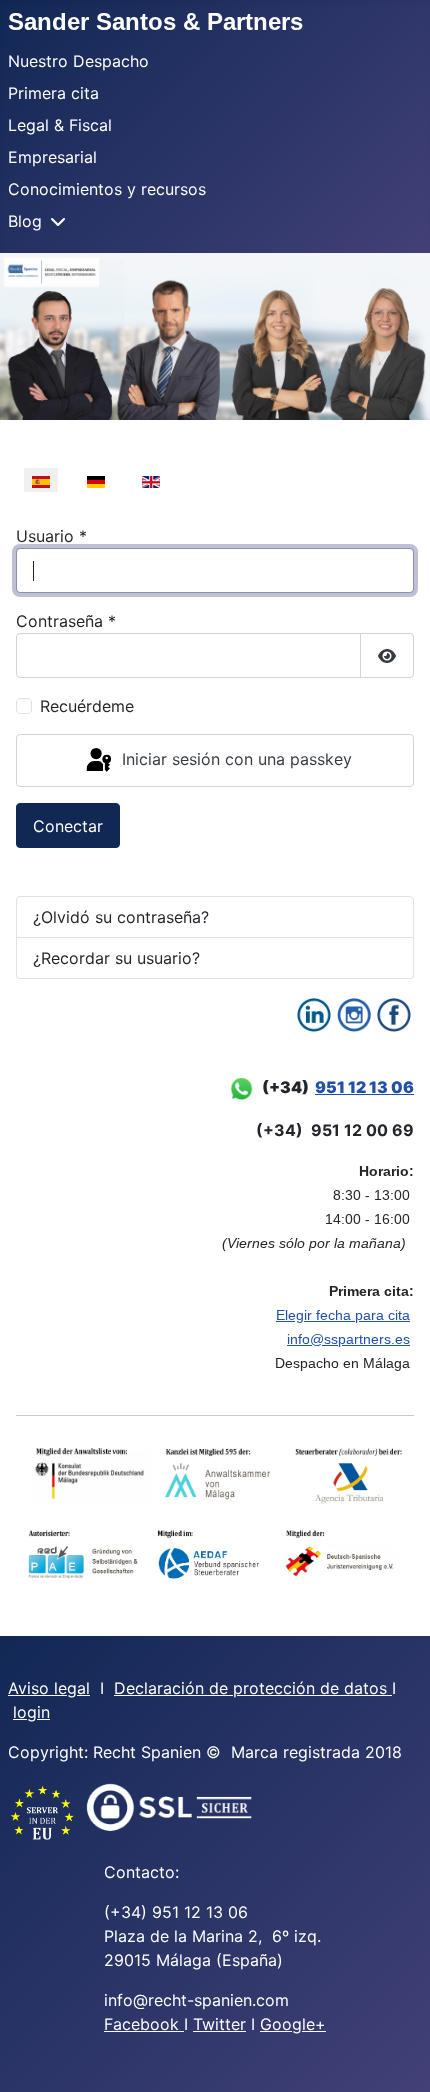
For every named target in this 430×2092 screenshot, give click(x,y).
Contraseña (66, 621)
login (31, 1712)
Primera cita (53, 93)
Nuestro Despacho (78, 61)
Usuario (51, 536)
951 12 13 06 (364, 1087)
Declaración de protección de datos (253, 1688)
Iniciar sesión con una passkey (234, 759)
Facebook (144, 2024)
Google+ (293, 2024)
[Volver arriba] (395, 2055)
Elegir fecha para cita (343, 1315)
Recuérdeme (87, 706)
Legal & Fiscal (60, 125)
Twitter (219, 2024)
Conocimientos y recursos (107, 189)
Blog (25, 221)
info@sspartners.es (348, 1339)
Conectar (68, 826)
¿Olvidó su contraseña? (121, 917)
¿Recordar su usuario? (116, 958)
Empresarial (52, 157)
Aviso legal (49, 1688)
